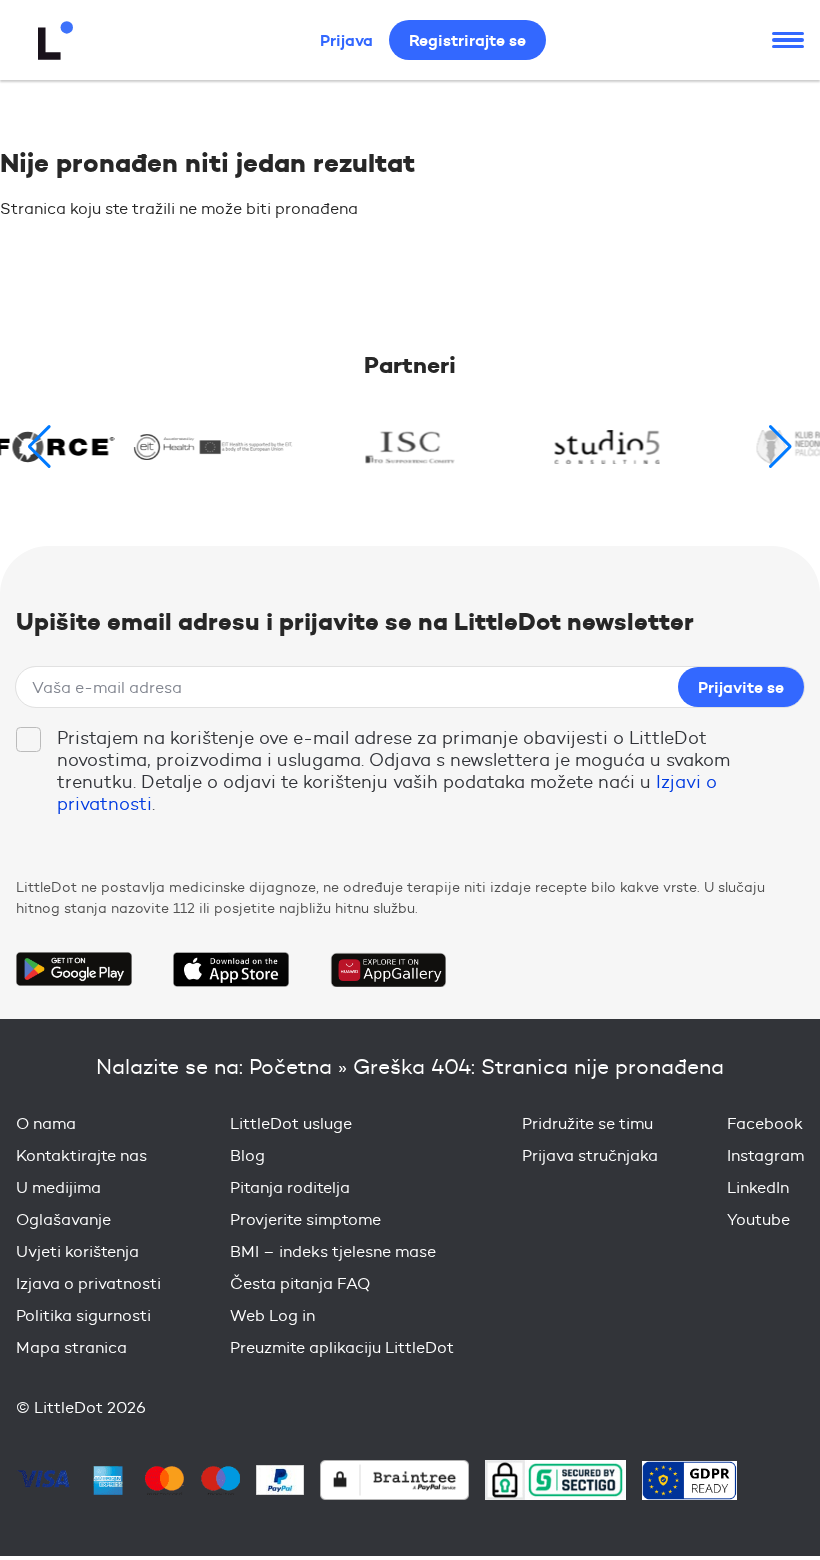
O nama (46, 1123)
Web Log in (272, 1315)
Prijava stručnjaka (590, 1155)
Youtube (758, 1219)
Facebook (765, 1123)
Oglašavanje (63, 1219)
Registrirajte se (467, 40)
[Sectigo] (555, 1479)
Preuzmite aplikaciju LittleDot (342, 1347)
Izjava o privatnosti (88, 1283)
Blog (247, 1155)
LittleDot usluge (291, 1123)
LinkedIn (758, 1187)
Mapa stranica (71, 1347)
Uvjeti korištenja (77, 1251)
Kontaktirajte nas (81, 1155)
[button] (780, 447)
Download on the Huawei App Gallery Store (388, 969)
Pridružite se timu (587, 1123)
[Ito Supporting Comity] (410, 447)
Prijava (346, 40)
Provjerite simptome (305, 1219)
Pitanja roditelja (290, 1187)
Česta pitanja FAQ (300, 1283)
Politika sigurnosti (83, 1315)
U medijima (58, 1187)
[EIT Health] (213, 447)
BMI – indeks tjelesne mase (333, 1251)
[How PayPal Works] (280, 1480)
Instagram (765, 1155)
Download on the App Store (231, 969)
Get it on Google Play (74, 969)
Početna (290, 1066)
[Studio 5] (607, 447)
